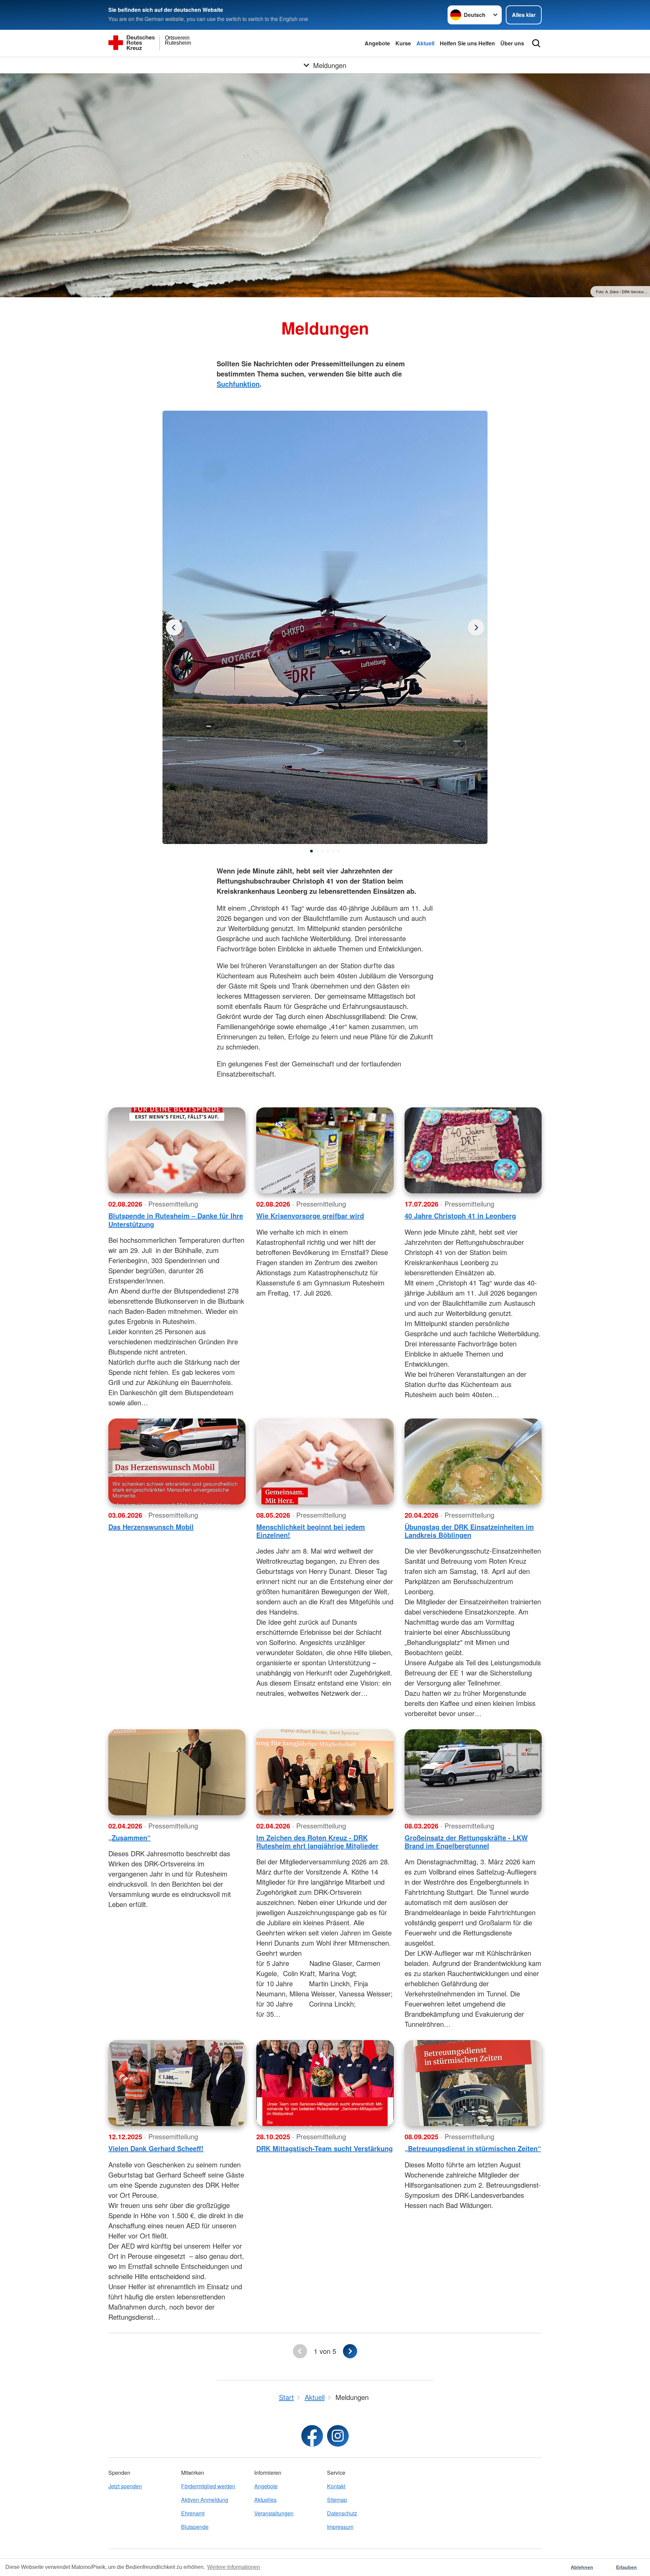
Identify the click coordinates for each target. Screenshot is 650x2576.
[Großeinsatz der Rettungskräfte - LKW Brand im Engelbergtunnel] (473, 1772)
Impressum (340, 2527)
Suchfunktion (238, 384)
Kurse (403, 43)
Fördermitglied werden (208, 2486)
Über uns (512, 43)
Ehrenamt (193, 2513)
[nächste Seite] (350, 2351)
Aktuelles (265, 2500)
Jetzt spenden (125, 2486)
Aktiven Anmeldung (205, 2500)
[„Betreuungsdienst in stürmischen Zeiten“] (473, 2083)
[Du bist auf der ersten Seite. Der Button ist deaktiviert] (300, 2351)
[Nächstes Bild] (174, 627)
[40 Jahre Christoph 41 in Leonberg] (473, 1150)
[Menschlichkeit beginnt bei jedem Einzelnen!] (325, 1462)
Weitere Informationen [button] (234, 2567)
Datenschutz (342, 2513)
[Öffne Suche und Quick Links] (536, 43)
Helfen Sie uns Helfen (467, 43)
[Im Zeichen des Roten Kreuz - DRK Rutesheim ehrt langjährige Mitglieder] (325, 1772)
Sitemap (337, 2500)
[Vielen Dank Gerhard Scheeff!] (177, 2083)
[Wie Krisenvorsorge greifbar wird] (325, 1150)
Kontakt (336, 2486)
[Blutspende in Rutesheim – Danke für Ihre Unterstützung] (177, 1150)
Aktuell (425, 43)
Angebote (377, 43)
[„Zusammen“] (177, 1772)
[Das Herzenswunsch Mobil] (177, 1462)
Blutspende (195, 2527)
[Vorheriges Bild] (476, 627)
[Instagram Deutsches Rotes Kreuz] (338, 2436)
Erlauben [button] (626, 2567)
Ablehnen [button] (582, 2567)
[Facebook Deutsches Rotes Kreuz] (312, 2436)
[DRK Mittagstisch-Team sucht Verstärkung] (325, 2083)
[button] (311, 851)
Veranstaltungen (274, 2513)
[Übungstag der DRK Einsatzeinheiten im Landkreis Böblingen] (473, 1462)
